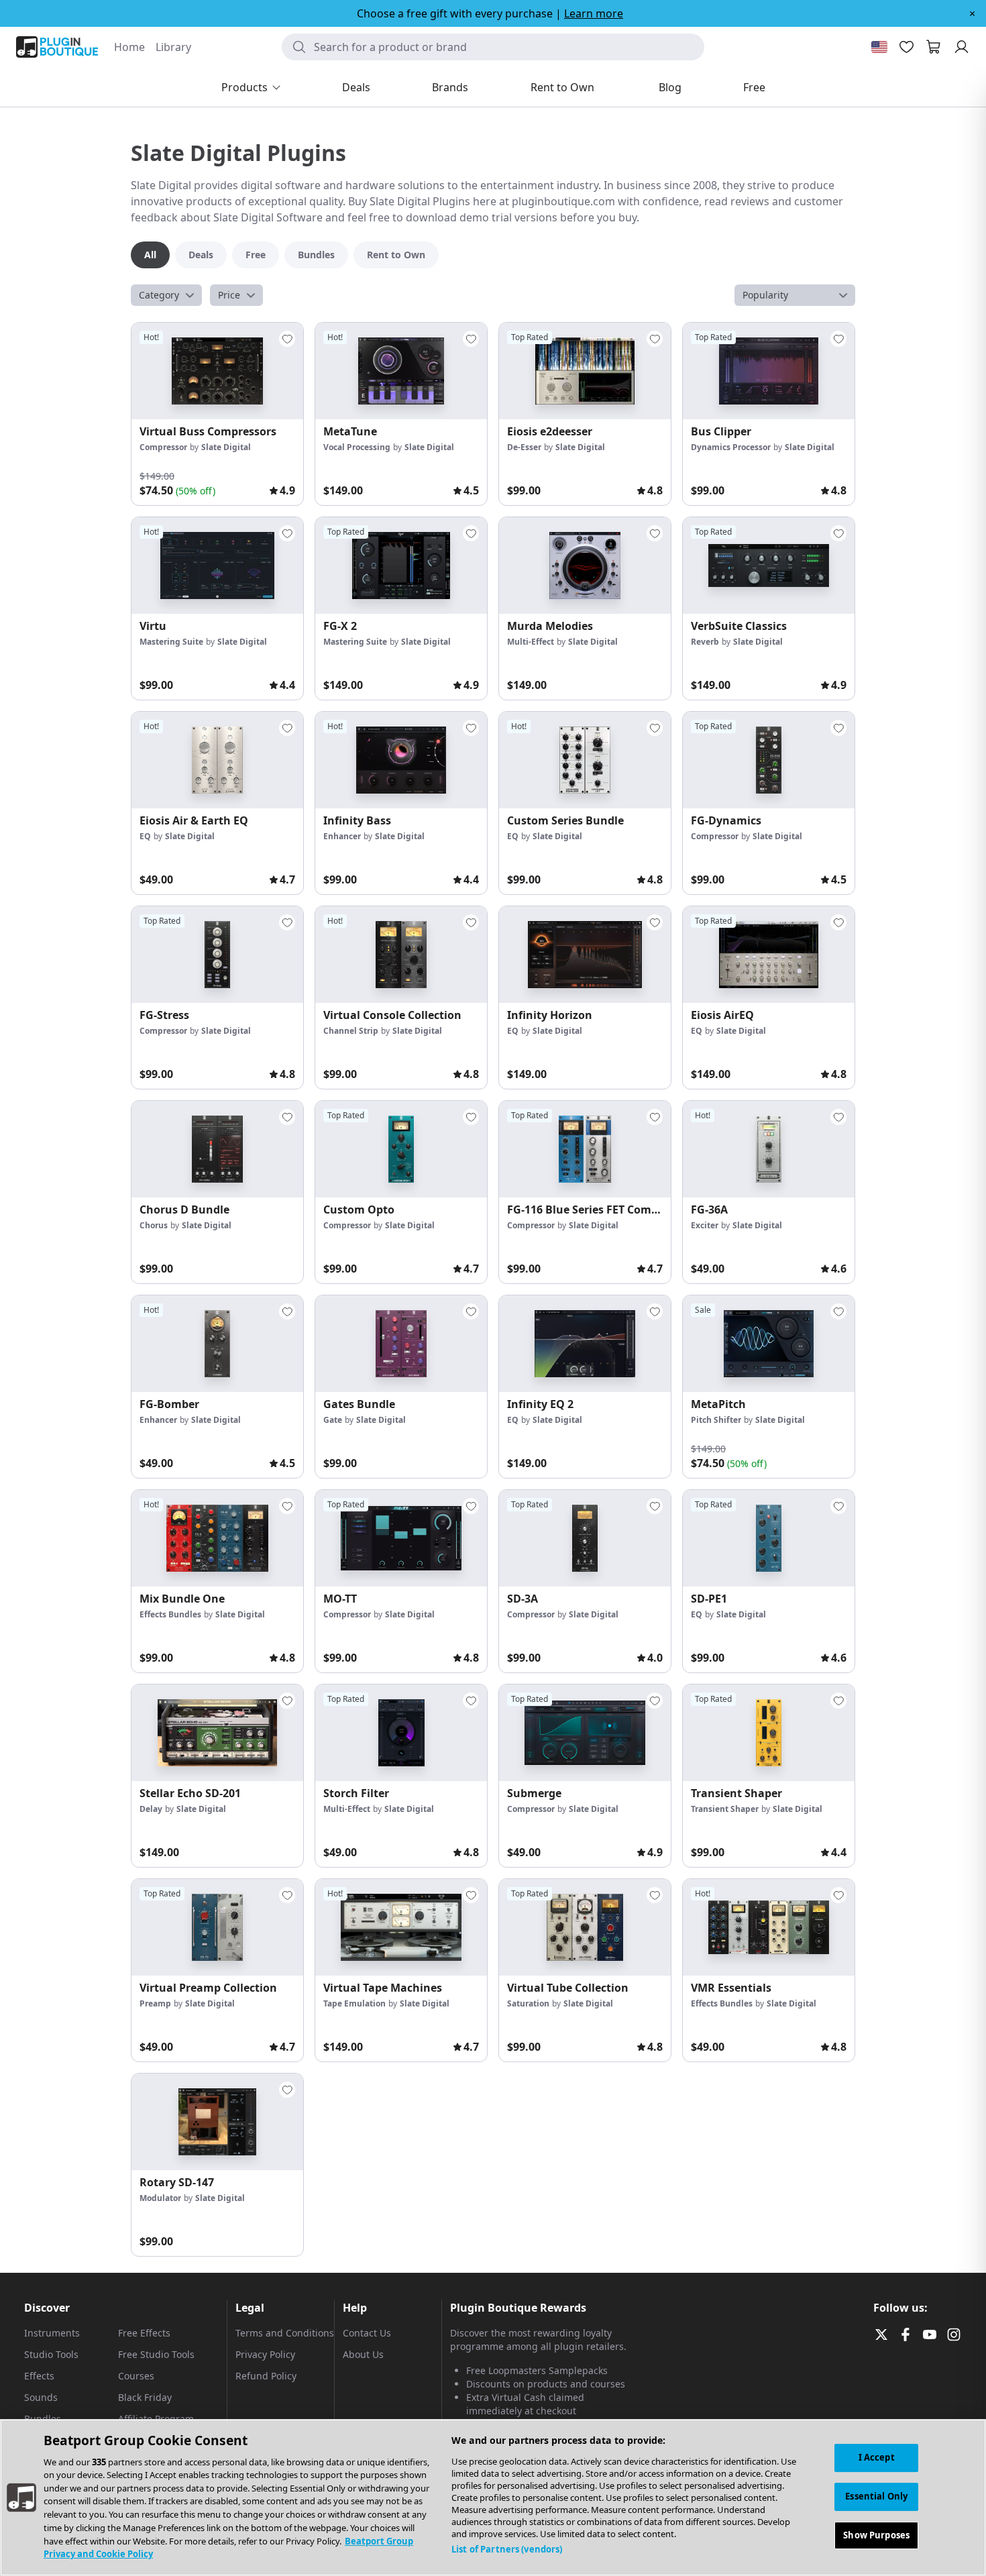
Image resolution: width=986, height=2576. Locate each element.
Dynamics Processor (731, 447)
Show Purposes (876, 2534)
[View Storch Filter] (401, 1733)
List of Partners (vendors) (507, 2549)
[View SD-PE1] (769, 1538)
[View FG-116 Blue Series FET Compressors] (585, 1149)
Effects (39, 2376)
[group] (217, 414)
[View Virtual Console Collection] (401, 955)
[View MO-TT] (401, 1538)
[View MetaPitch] (769, 1344)
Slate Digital (226, 447)
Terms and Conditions (285, 2333)
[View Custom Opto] (401, 1149)
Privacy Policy (265, 2354)
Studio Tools (51, 2354)
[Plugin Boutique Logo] (57, 47)
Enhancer (342, 836)
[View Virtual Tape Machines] (401, 1927)
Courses (136, 2376)
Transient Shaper (725, 1809)
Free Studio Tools (156, 2354)
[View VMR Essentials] (769, 1927)
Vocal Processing (357, 447)
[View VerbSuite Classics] (769, 566)
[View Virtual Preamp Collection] (217, 1927)
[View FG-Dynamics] (769, 760)
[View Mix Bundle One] (217, 1538)
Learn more (594, 13)
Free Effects (144, 2333)
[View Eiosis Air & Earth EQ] (217, 760)
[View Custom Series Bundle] (585, 760)
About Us (363, 2354)
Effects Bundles (170, 1614)
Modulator (160, 2198)
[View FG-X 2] (401, 566)
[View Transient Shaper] (769, 1733)
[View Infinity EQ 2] (585, 1344)
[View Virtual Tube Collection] (585, 1927)
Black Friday (145, 2397)
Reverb (705, 642)
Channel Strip (351, 1031)
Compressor (163, 447)
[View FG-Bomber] (217, 1344)
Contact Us (367, 2333)
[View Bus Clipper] (769, 371)
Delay (151, 1809)
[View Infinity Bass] (401, 760)
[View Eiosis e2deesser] (585, 371)
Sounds (41, 2397)
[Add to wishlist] (287, 339)
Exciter (705, 1225)
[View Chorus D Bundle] (217, 1149)
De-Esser (524, 447)
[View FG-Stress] (217, 955)
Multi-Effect (531, 642)
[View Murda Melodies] (585, 566)
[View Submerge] (585, 1733)
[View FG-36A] (769, 1149)
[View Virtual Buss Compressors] (217, 371)
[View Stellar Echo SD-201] (217, 1733)
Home (129, 47)
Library (173, 47)
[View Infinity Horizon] (585, 955)
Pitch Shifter (716, 1420)
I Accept (877, 2457)
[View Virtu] (217, 566)
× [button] (972, 13)
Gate (333, 1420)
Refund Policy (266, 2376)
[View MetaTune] (401, 371)
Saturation (528, 2003)
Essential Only (876, 2496)
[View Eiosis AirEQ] (769, 955)
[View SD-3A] (585, 1538)
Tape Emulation (354, 2003)
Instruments (52, 2333)
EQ (145, 836)
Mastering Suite (171, 642)
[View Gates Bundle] (401, 1344)
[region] (493, 2498)
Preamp (155, 2003)
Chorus (154, 1225)
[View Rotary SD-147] (217, 2122)
